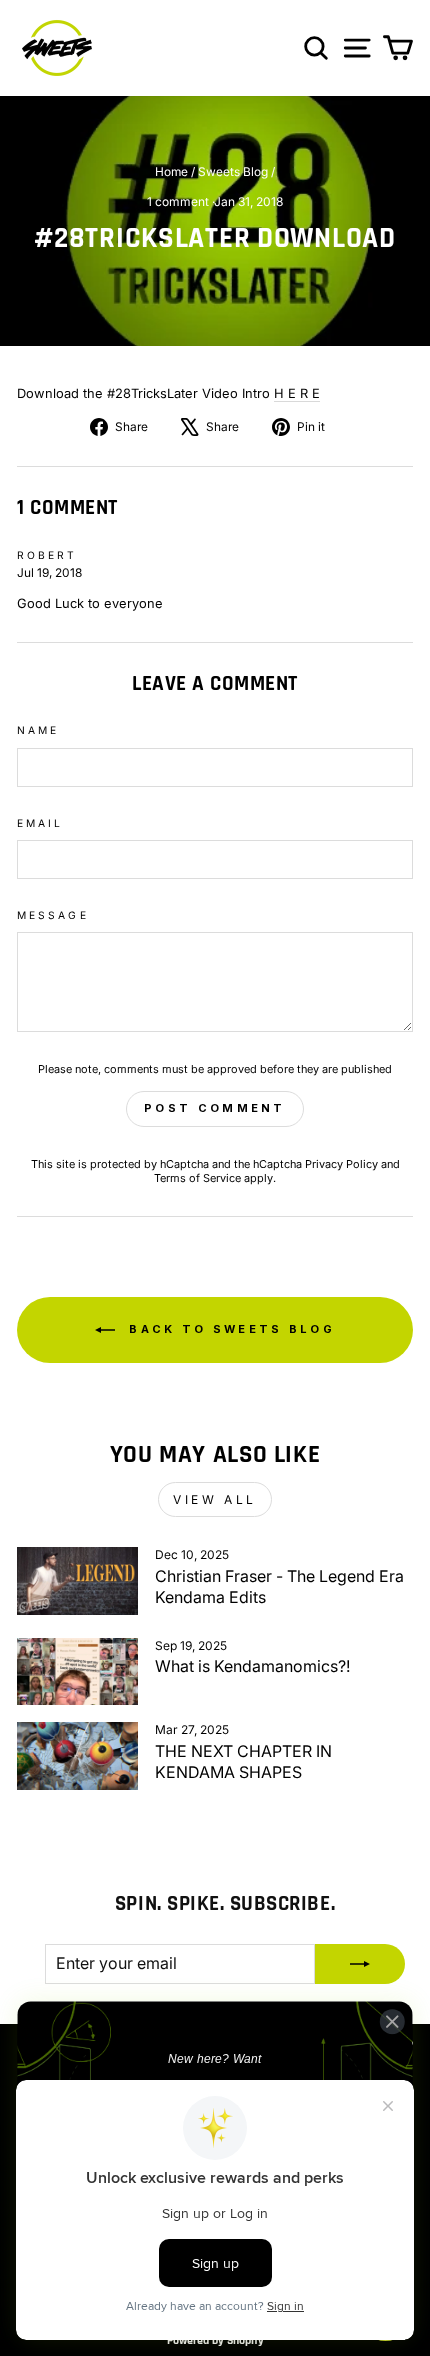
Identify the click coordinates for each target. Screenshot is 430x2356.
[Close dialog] (392, 2021)
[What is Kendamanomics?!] (77, 1672)
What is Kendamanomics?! (252, 1666)
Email (40, 823)
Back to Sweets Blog (229, 1329)
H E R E (297, 393)
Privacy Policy (341, 1164)
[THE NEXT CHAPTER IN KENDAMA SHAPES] (77, 1756)
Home (171, 171)
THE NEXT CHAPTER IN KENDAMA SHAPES (243, 1761)
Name (38, 730)
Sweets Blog (233, 171)
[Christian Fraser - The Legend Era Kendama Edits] (77, 1581)
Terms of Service (197, 1178)
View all (215, 1499)
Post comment (215, 1108)
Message (53, 915)
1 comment (179, 201)
